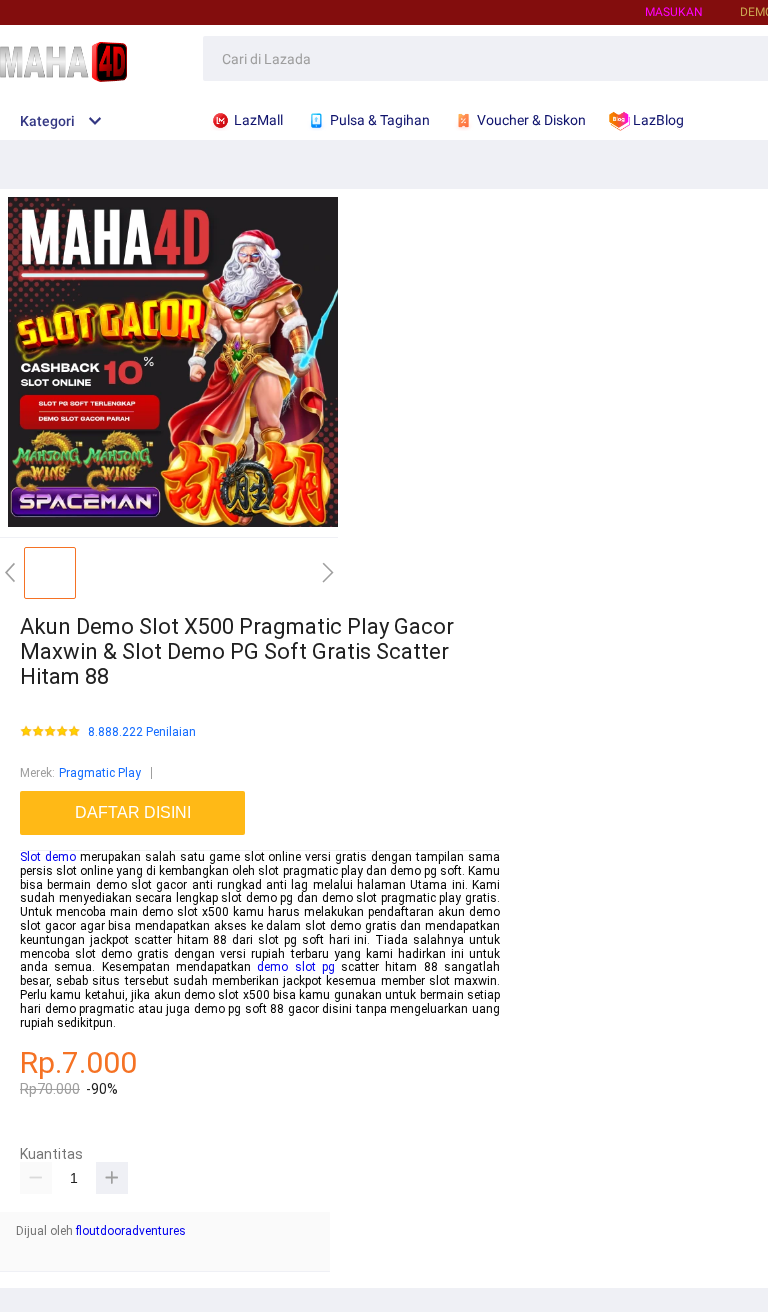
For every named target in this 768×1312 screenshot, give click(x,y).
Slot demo (48, 857)
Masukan (674, 12)
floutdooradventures (131, 1231)
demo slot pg (296, 967)
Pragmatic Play (100, 773)
